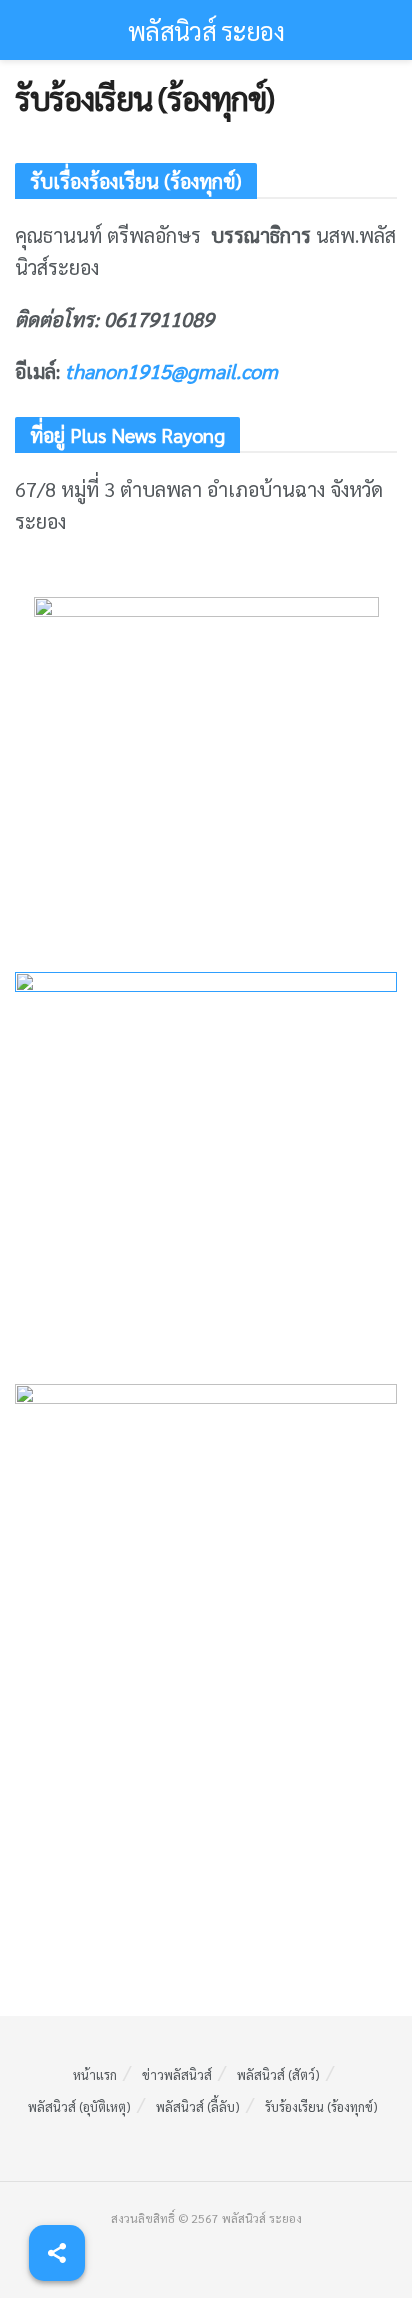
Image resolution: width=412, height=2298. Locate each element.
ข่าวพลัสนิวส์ (177, 2074)
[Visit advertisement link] (206, 769)
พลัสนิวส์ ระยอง (206, 30)
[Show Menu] (23, 30)
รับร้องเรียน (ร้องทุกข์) (321, 2106)
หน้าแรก (95, 2074)
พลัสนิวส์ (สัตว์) (278, 2074)
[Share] (57, 2253)
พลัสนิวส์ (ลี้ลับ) (198, 2106)
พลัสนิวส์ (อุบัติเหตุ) (79, 2106)
